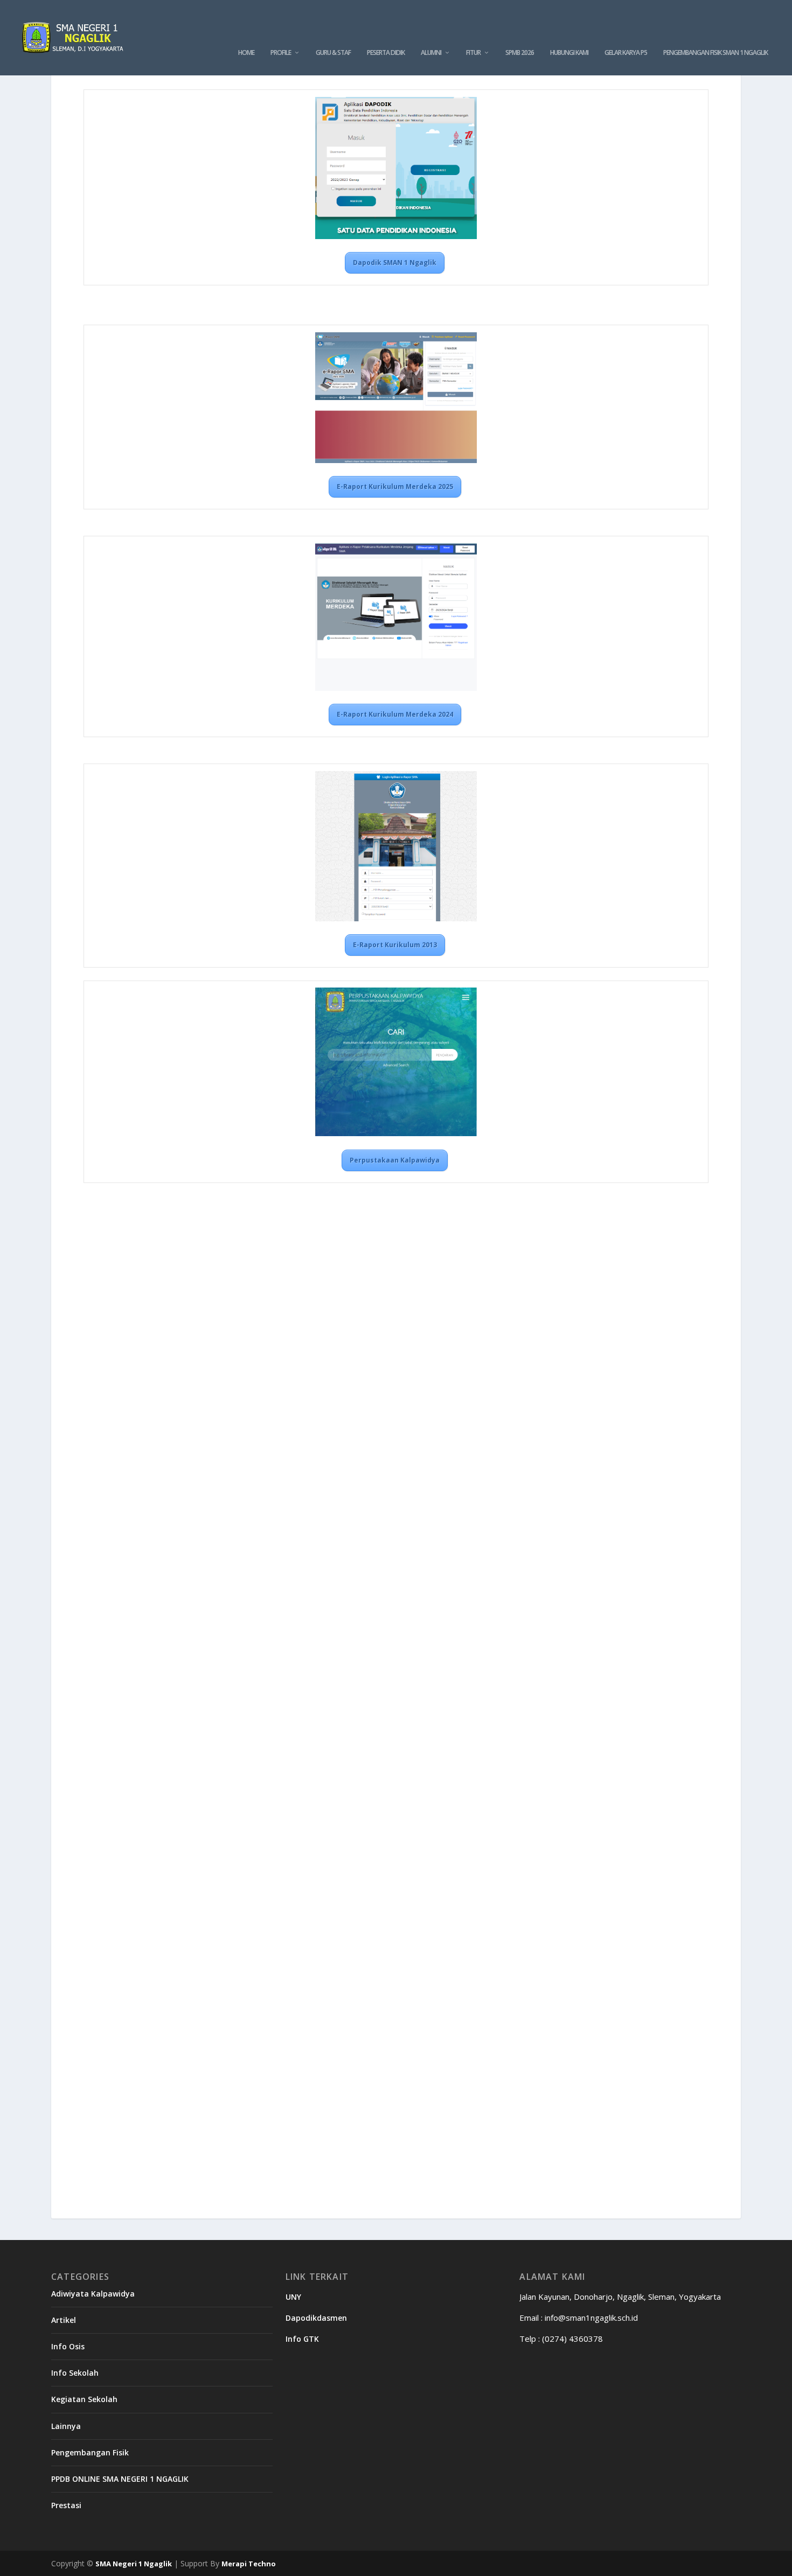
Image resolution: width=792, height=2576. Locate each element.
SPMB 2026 (520, 53)
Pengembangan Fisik (90, 2452)
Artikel (64, 2320)
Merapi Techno (249, 2564)
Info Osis (68, 2346)
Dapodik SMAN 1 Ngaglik (395, 262)
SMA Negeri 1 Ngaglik (134, 2564)
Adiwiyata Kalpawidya (93, 2294)
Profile (281, 53)
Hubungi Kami (569, 53)
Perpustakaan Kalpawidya (395, 1160)
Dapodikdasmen (316, 2318)
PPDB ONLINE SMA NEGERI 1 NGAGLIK (120, 2479)
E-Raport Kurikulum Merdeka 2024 (395, 714)
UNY (293, 2297)
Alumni (431, 53)
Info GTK (302, 2339)
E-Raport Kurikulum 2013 (395, 945)
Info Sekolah (75, 2373)
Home (246, 53)
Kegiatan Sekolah (84, 2399)
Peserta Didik (386, 53)
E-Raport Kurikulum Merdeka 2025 (395, 486)
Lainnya (66, 2426)
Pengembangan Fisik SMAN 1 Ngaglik (715, 53)
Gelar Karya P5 (626, 53)
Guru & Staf (333, 53)
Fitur (473, 53)
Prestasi (66, 2505)
